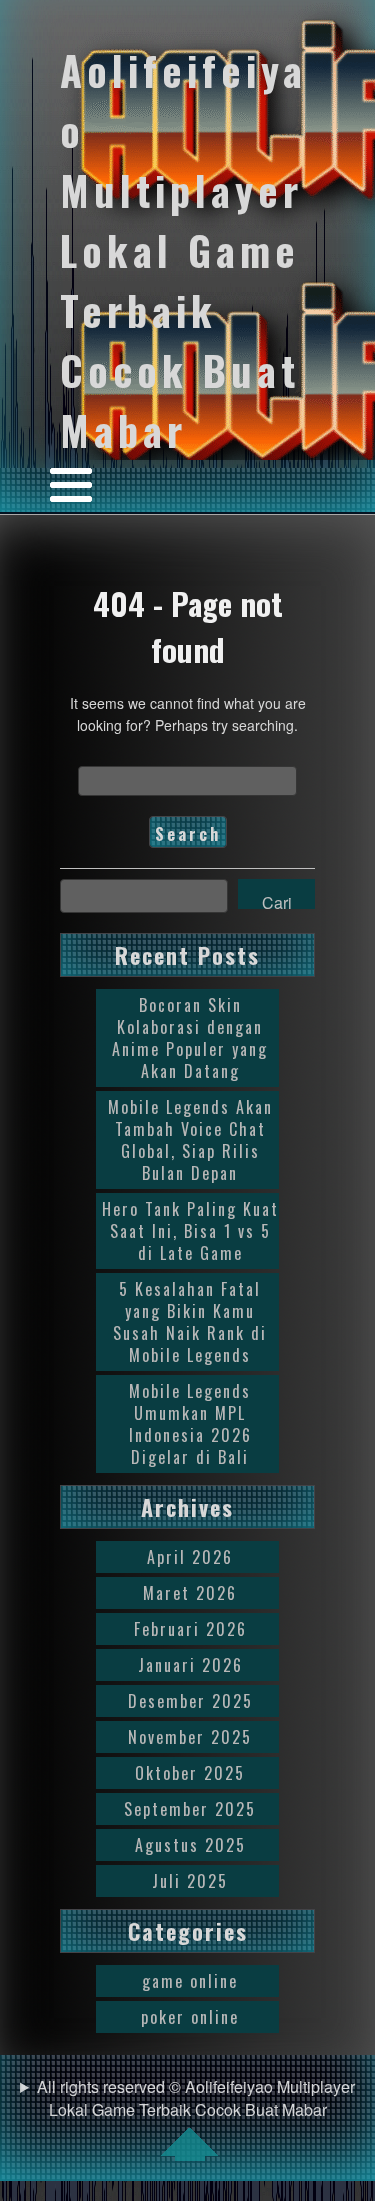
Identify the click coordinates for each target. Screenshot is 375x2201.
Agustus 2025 (190, 1845)
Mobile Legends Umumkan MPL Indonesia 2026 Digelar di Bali (190, 1424)
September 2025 (190, 1809)
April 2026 (190, 1557)
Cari (277, 900)
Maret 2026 (190, 1593)
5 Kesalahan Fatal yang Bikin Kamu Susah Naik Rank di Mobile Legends (190, 1322)
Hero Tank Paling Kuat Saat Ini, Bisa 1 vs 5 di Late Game (190, 1231)
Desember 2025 (190, 1701)
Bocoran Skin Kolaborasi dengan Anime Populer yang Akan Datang (190, 1038)
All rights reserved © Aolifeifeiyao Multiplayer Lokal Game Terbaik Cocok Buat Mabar (196, 2098)
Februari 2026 (190, 1629)
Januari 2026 (190, 1665)
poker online (190, 2017)
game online (190, 1981)
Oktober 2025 (190, 1773)
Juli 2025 (190, 1881)
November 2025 (190, 1737)
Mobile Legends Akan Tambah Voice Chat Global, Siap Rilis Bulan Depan (190, 1140)
